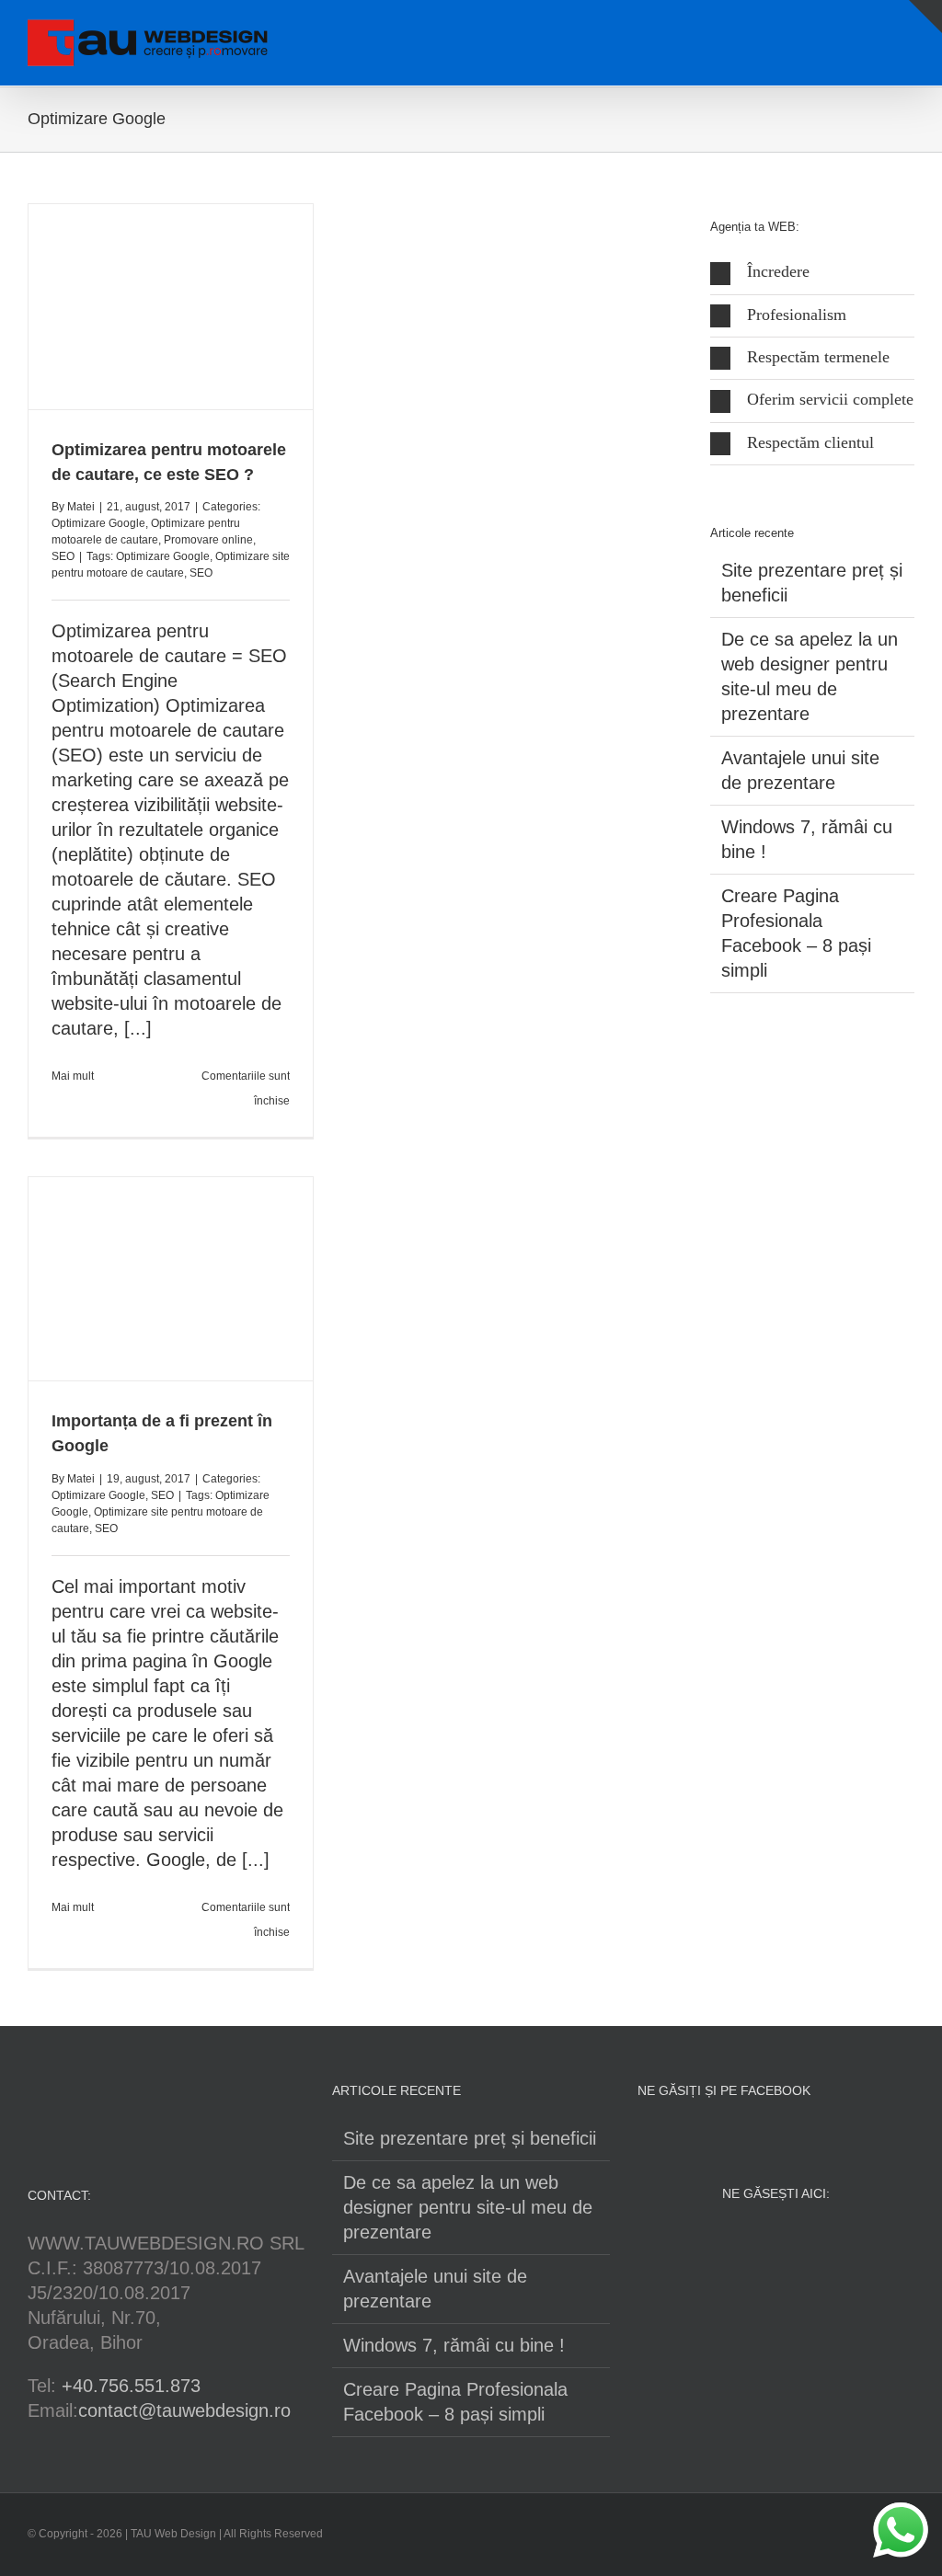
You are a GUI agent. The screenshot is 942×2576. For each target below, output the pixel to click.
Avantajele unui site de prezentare (435, 2289)
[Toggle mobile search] (874, 33)
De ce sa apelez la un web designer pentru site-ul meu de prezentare (468, 2207)
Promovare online (208, 540)
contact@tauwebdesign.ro (184, 2410)
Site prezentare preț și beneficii (470, 2138)
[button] (812, 273)
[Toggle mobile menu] (907, 33)
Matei (81, 507)
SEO (63, 556)
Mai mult (73, 1076)
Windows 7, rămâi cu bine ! (454, 2345)
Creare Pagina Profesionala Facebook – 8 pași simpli (455, 2402)
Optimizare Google (98, 523)
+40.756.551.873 (131, 2386)
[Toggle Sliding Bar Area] (925, 17)
